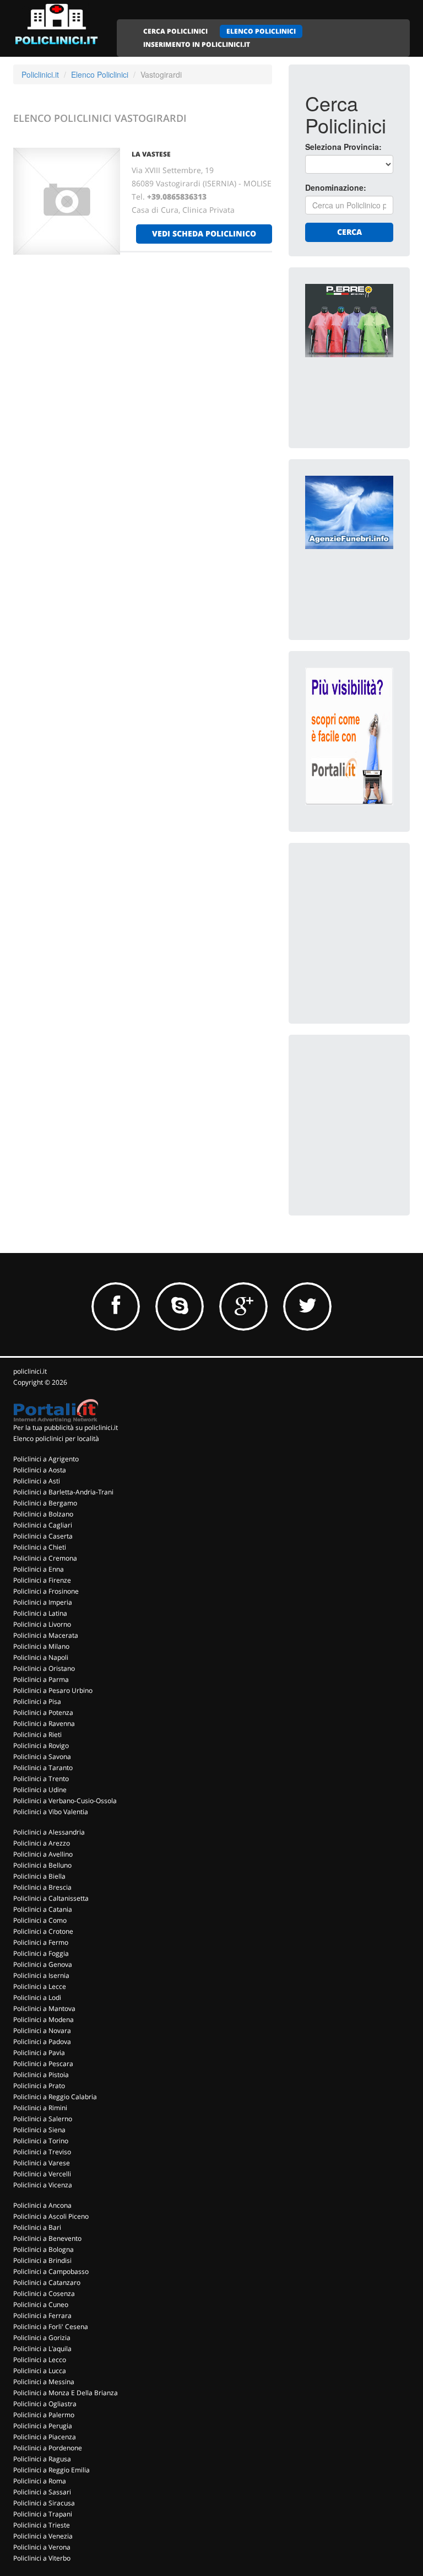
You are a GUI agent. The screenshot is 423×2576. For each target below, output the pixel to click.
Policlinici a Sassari (42, 2492)
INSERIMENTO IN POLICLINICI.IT (197, 44)
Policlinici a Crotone (43, 1931)
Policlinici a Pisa (37, 1701)
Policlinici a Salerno (43, 2119)
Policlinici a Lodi (37, 1997)
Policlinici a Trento (41, 1779)
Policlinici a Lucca (40, 2371)
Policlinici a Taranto (43, 1768)
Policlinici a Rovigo (41, 1746)
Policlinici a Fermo (41, 1942)
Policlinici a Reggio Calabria (55, 2097)
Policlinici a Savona (42, 1757)
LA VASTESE (151, 154)
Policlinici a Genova (43, 1964)
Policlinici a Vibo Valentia (51, 1812)
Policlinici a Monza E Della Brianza (66, 2393)
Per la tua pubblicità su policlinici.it (66, 1427)
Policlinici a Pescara (43, 2064)
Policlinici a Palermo (44, 2415)
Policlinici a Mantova (44, 2008)
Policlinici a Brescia (42, 1887)
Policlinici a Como (40, 1920)
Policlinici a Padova (42, 2042)
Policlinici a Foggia (41, 1953)
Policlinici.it (40, 74)
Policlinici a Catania (43, 1909)
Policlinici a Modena (44, 2020)
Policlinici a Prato (39, 2086)
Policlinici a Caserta (43, 1536)
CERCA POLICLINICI (175, 31)
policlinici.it (30, 1371)
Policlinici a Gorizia (42, 2338)
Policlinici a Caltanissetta (51, 1898)
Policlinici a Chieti (40, 1547)
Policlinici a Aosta (40, 1470)
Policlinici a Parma (41, 1679)
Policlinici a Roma (40, 2481)
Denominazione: (336, 187)
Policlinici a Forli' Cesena (51, 2327)
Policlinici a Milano (41, 1646)
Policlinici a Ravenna (44, 1723)
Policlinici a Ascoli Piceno (51, 2216)
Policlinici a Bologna (44, 2249)
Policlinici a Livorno (42, 1624)
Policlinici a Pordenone (48, 2448)
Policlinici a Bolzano (43, 1514)
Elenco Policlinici (100, 74)
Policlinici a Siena (39, 2130)
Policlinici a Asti (37, 1481)
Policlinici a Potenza (43, 1712)
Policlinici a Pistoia (41, 2075)
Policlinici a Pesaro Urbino (53, 1690)
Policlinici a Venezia (43, 2536)
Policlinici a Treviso (42, 2152)
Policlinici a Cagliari (43, 1525)
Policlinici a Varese (42, 2163)
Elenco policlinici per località (56, 1438)
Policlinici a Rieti (37, 1735)
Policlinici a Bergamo (45, 1503)
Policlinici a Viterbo (42, 2558)
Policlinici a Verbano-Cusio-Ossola (65, 1801)
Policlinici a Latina (40, 1613)
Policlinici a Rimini (40, 2108)
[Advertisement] (364, 915)
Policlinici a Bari (37, 2227)
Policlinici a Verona (42, 2547)
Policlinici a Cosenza (44, 2293)
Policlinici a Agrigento (46, 1459)
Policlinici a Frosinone (46, 1591)
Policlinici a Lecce (40, 1986)
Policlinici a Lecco (40, 2360)
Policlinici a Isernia (41, 1975)
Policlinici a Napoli (41, 1657)
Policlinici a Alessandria (49, 1832)
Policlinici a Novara (42, 2031)
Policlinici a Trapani (43, 2514)
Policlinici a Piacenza (45, 2437)
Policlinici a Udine (40, 1790)
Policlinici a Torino (41, 2141)
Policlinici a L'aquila (42, 2349)
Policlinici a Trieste (42, 2525)
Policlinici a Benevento (47, 2238)
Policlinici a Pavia (39, 2053)
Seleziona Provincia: (343, 147)
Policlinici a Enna (39, 1569)
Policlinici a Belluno (42, 1865)
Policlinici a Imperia (43, 1602)
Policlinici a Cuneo (41, 2305)
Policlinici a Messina (44, 2382)
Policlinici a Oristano (44, 1668)
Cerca (349, 232)
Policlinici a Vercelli (42, 2174)
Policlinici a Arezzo (42, 1843)
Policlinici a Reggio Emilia (51, 2470)
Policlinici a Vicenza (43, 2185)
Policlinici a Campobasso (51, 2271)
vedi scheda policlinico (204, 233)
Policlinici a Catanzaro (47, 2282)
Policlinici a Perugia (43, 2426)
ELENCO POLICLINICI (261, 31)
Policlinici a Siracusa (44, 2503)
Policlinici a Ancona (42, 2205)
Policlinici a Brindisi (42, 2260)
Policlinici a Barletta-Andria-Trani (63, 1492)
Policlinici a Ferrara (42, 2316)
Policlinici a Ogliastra (45, 2404)
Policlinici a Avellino (43, 1854)
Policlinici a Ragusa (42, 2459)
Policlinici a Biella (39, 1876)
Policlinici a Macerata (46, 1635)
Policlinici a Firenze (42, 1580)
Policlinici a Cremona (45, 1558)
